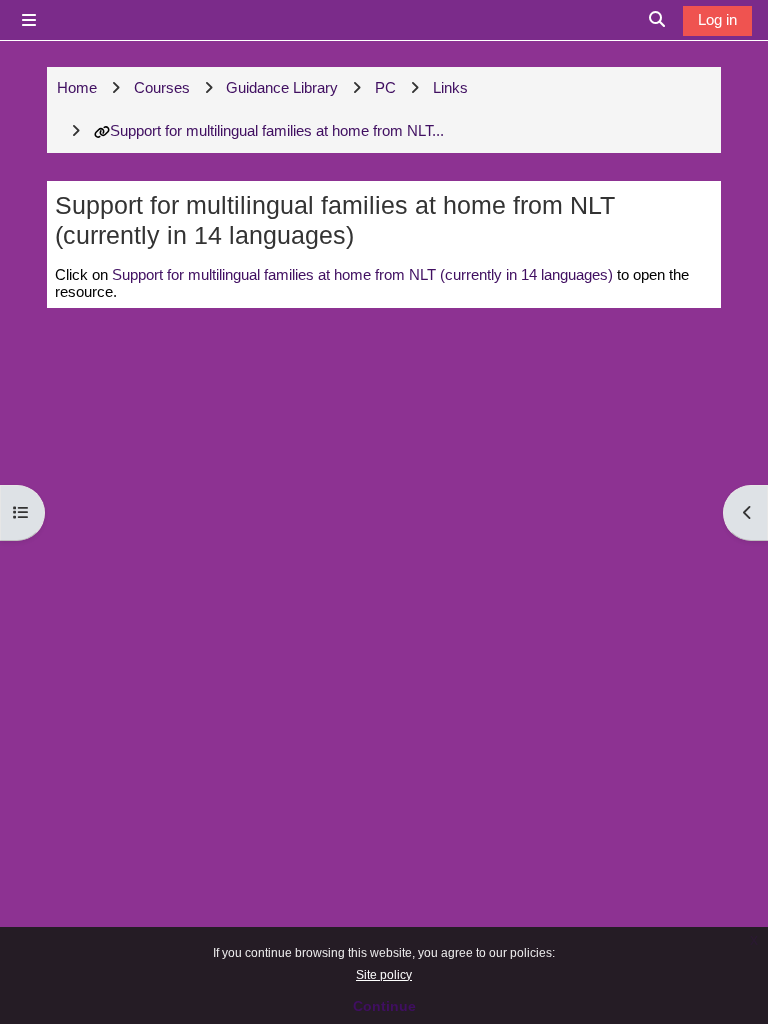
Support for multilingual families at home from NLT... (277, 130)
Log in (717, 19)
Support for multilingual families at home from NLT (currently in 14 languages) (362, 274)
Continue (384, 1006)
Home (77, 87)
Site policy (384, 975)
